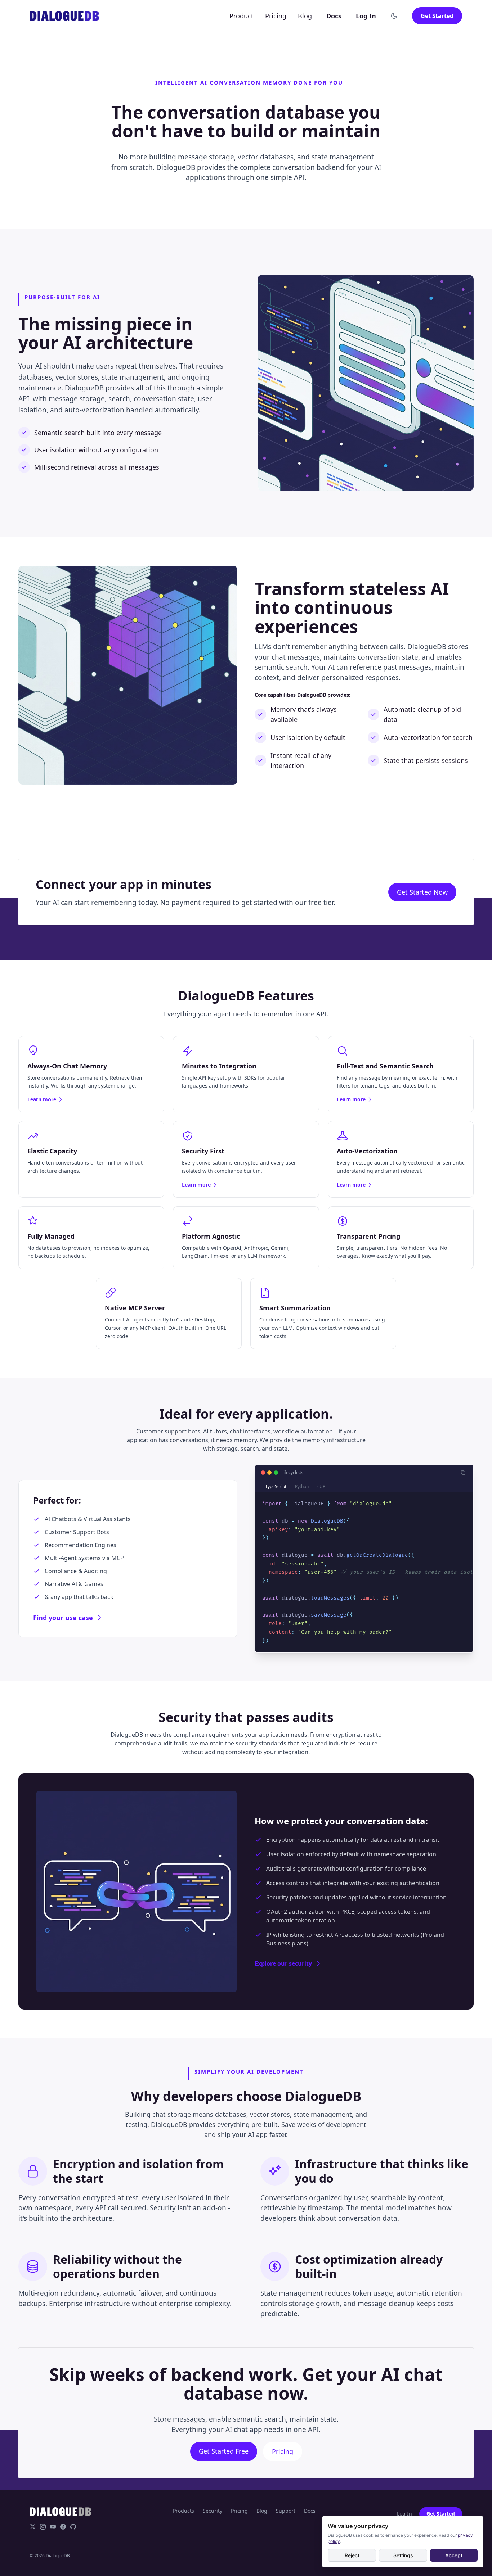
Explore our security (283, 1963)
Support (286, 2511)
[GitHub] (73, 2527)
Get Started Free (224, 2451)
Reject (352, 2555)
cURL (322, 1486)
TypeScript (276, 1486)
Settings (403, 2555)
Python (302, 1486)
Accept (454, 2555)
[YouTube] (53, 2527)
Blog (305, 16)
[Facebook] (63, 2527)
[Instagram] (43, 2527)
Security (213, 2511)
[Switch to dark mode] (394, 16)
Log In (366, 16)
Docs (334, 16)
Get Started (437, 16)
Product (241, 16)
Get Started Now (422, 892)
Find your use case (63, 1618)
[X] (33, 2527)
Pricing (276, 16)
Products (184, 2511)
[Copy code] (463, 1473)
